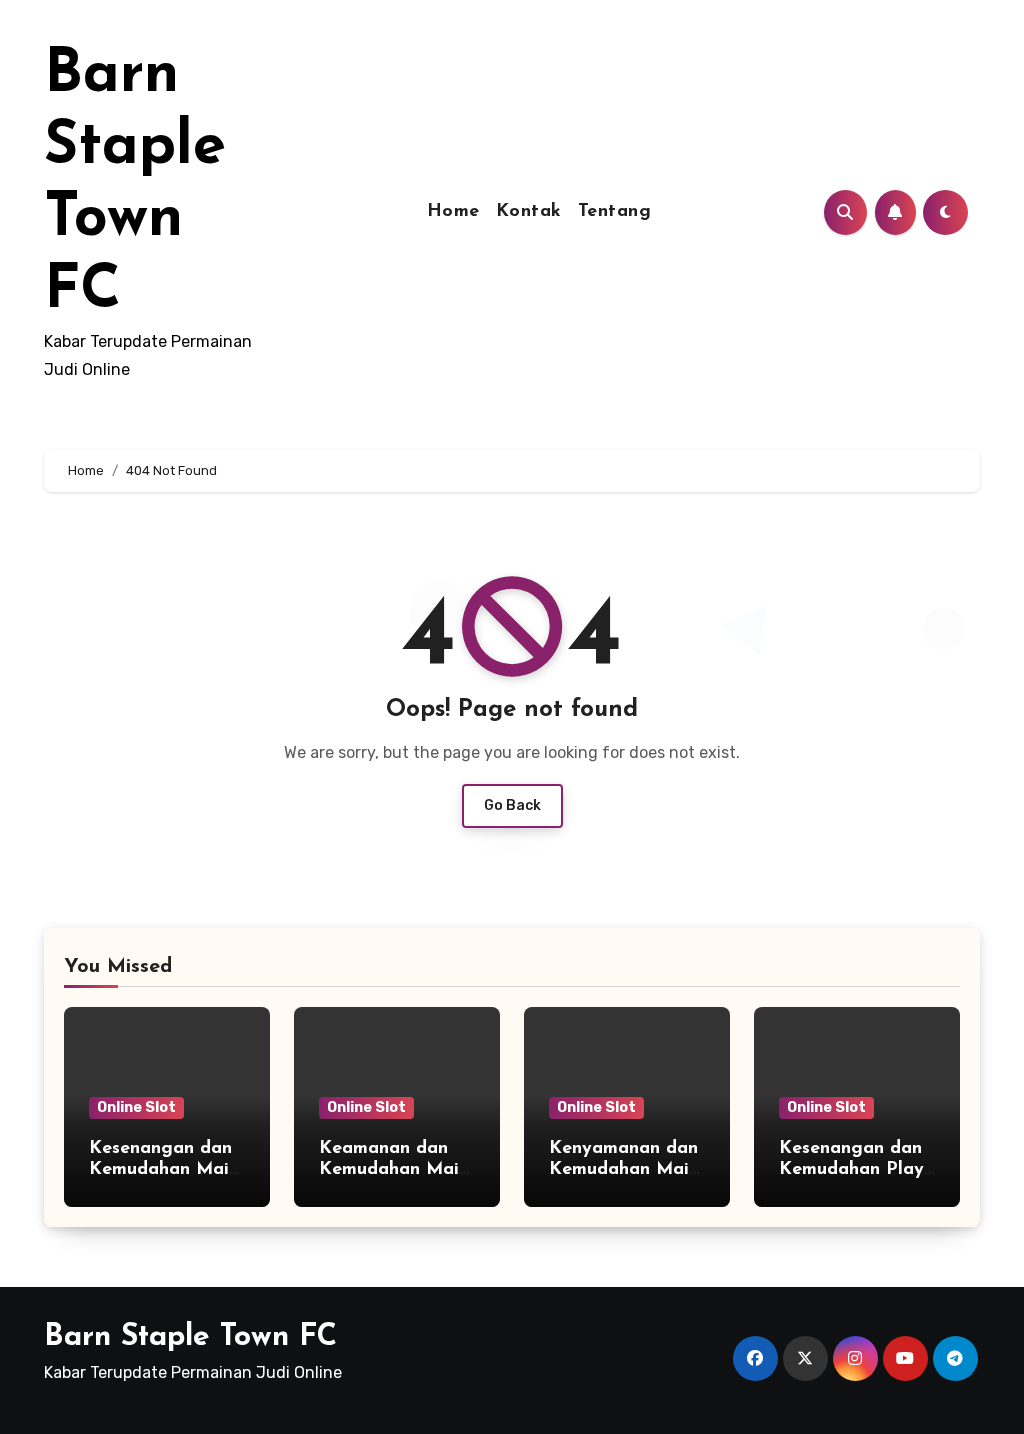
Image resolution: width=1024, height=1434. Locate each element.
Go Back (512, 805)
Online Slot (136, 1107)
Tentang (615, 212)
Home (453, 212)
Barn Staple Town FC (190, 1337)
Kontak (529, 212)
